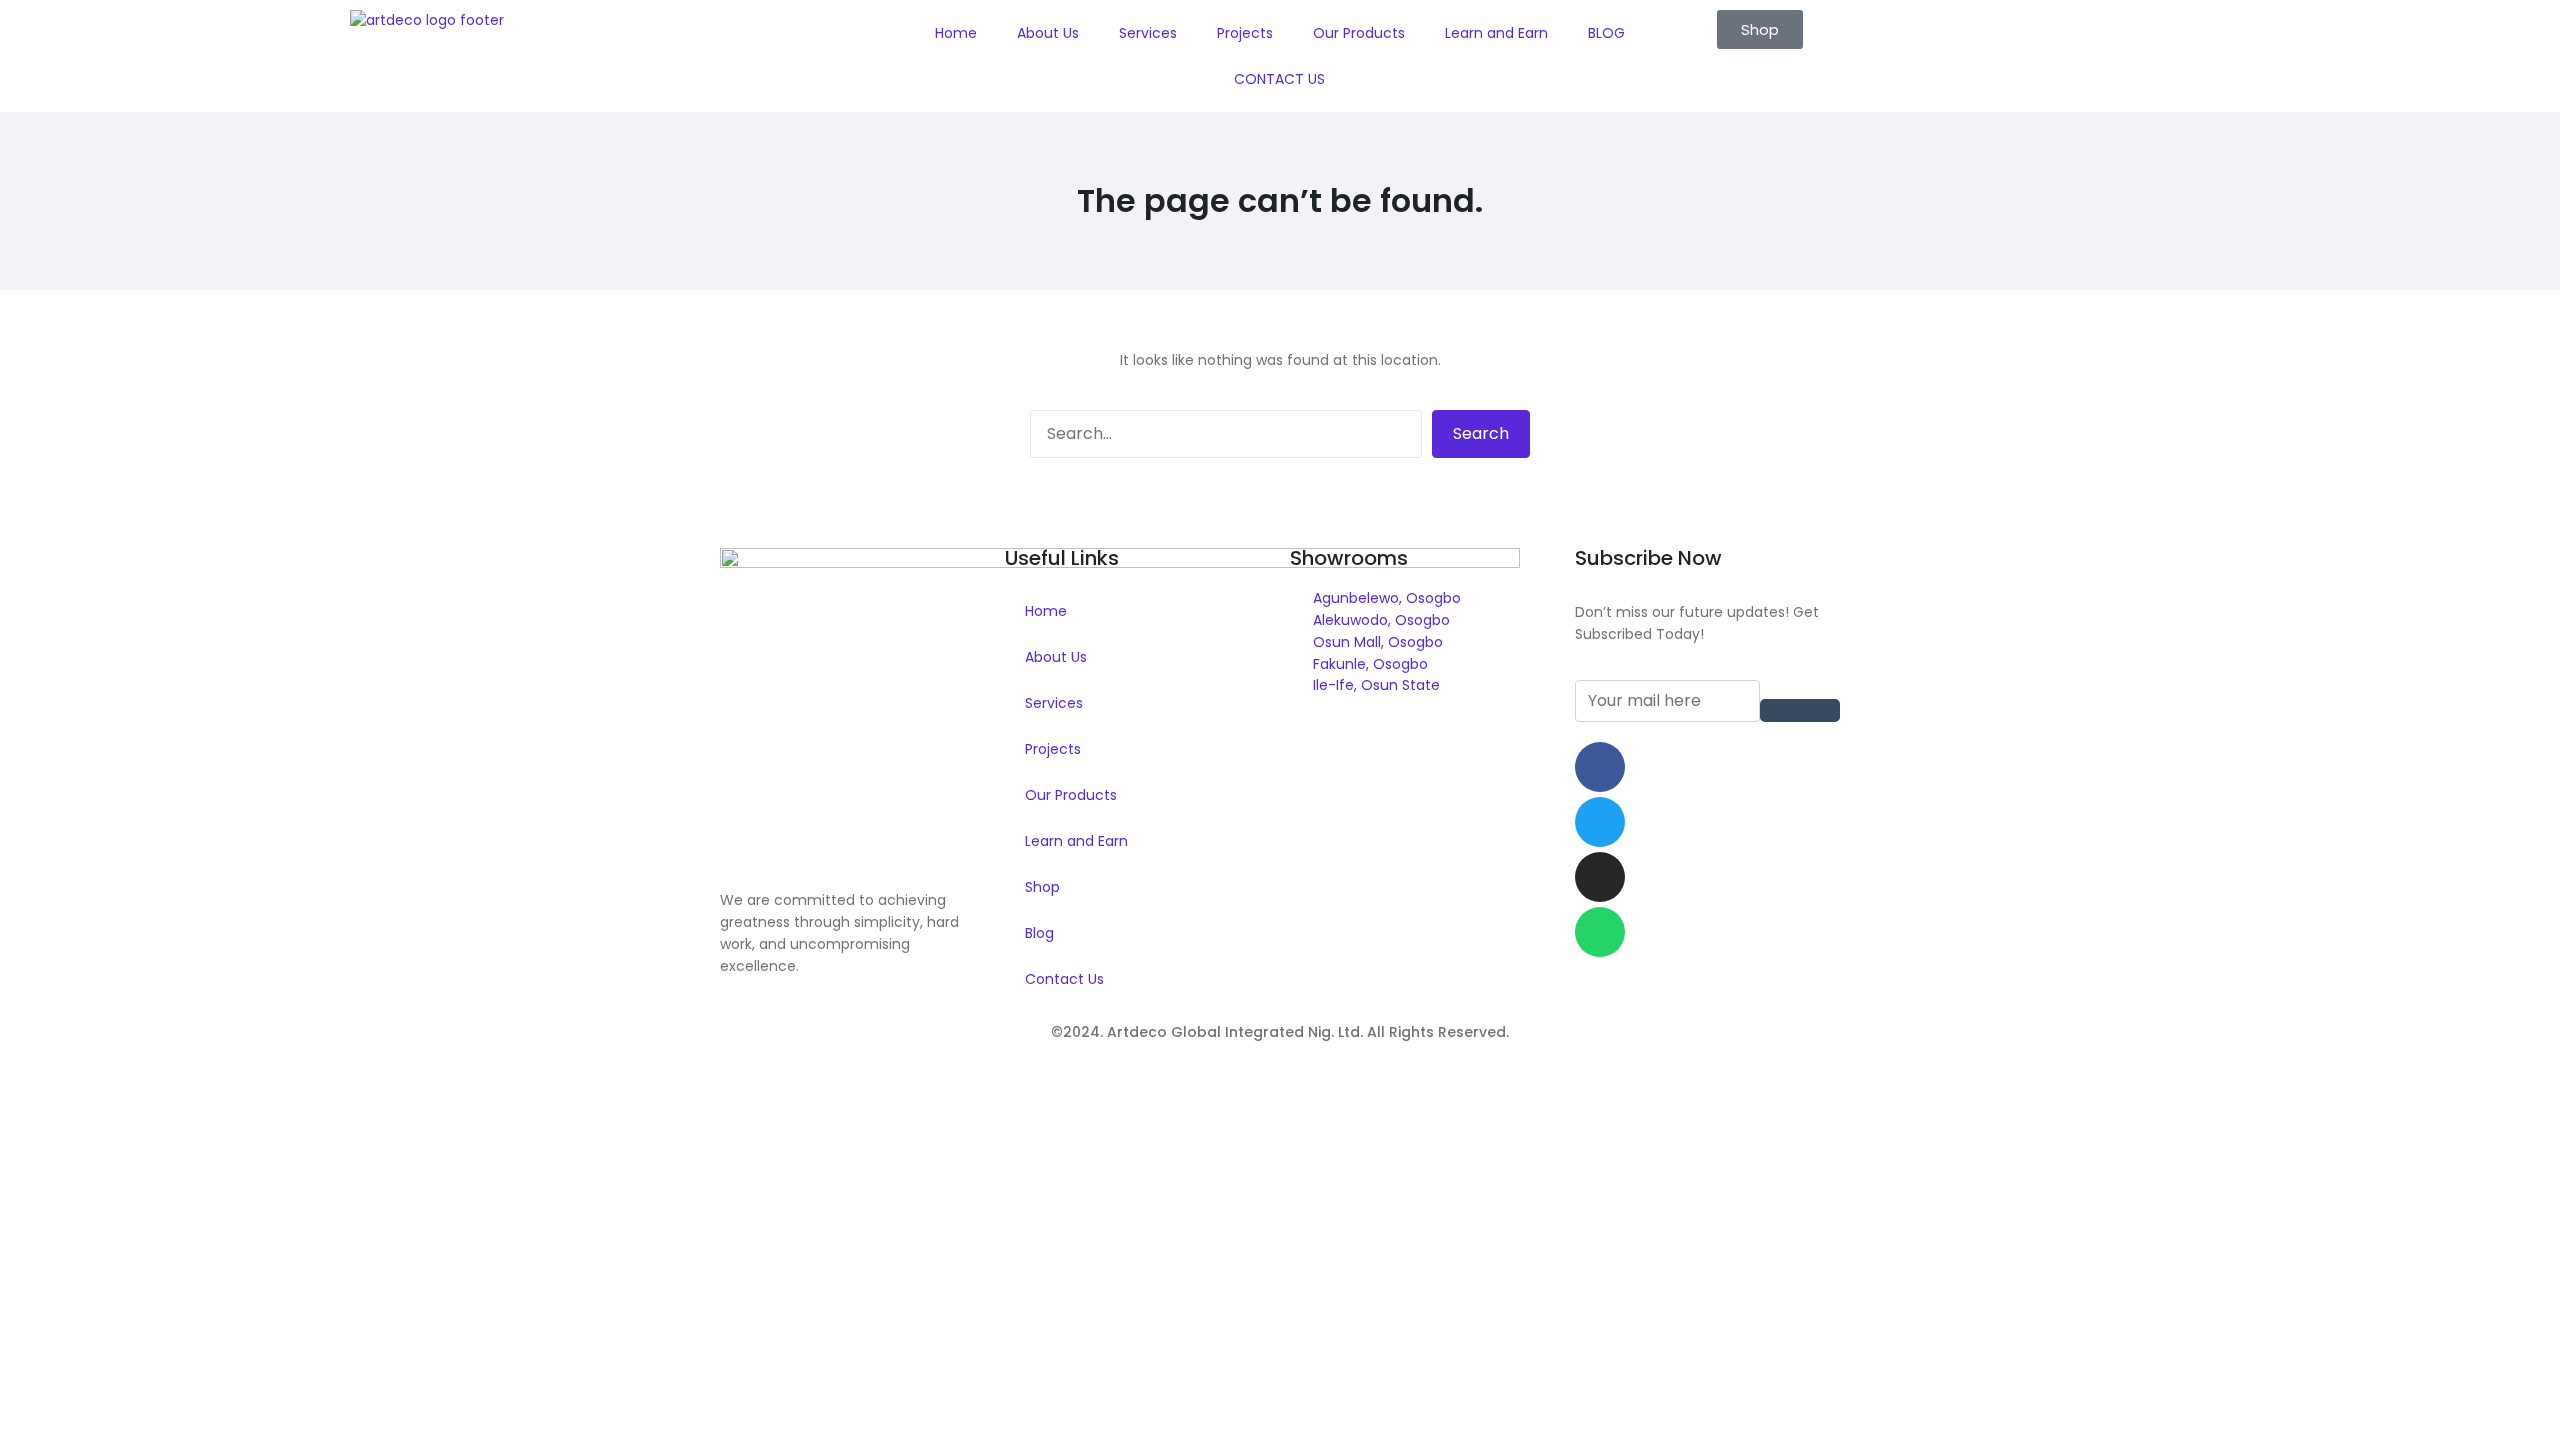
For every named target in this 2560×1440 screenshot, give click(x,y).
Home (956, 33)
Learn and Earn (1496, 33)
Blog (1039, 933)
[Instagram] (1600, 877)
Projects (1245, 33)
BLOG (1606, 33)
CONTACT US (1279, 79)
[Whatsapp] (1600, 932)
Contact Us (1064, 979)
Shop (1042, 887)
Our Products (1359, 33)
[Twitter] (1600, 822)
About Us (1048, 33)
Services (1148, 33)
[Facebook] (1600, 767)
